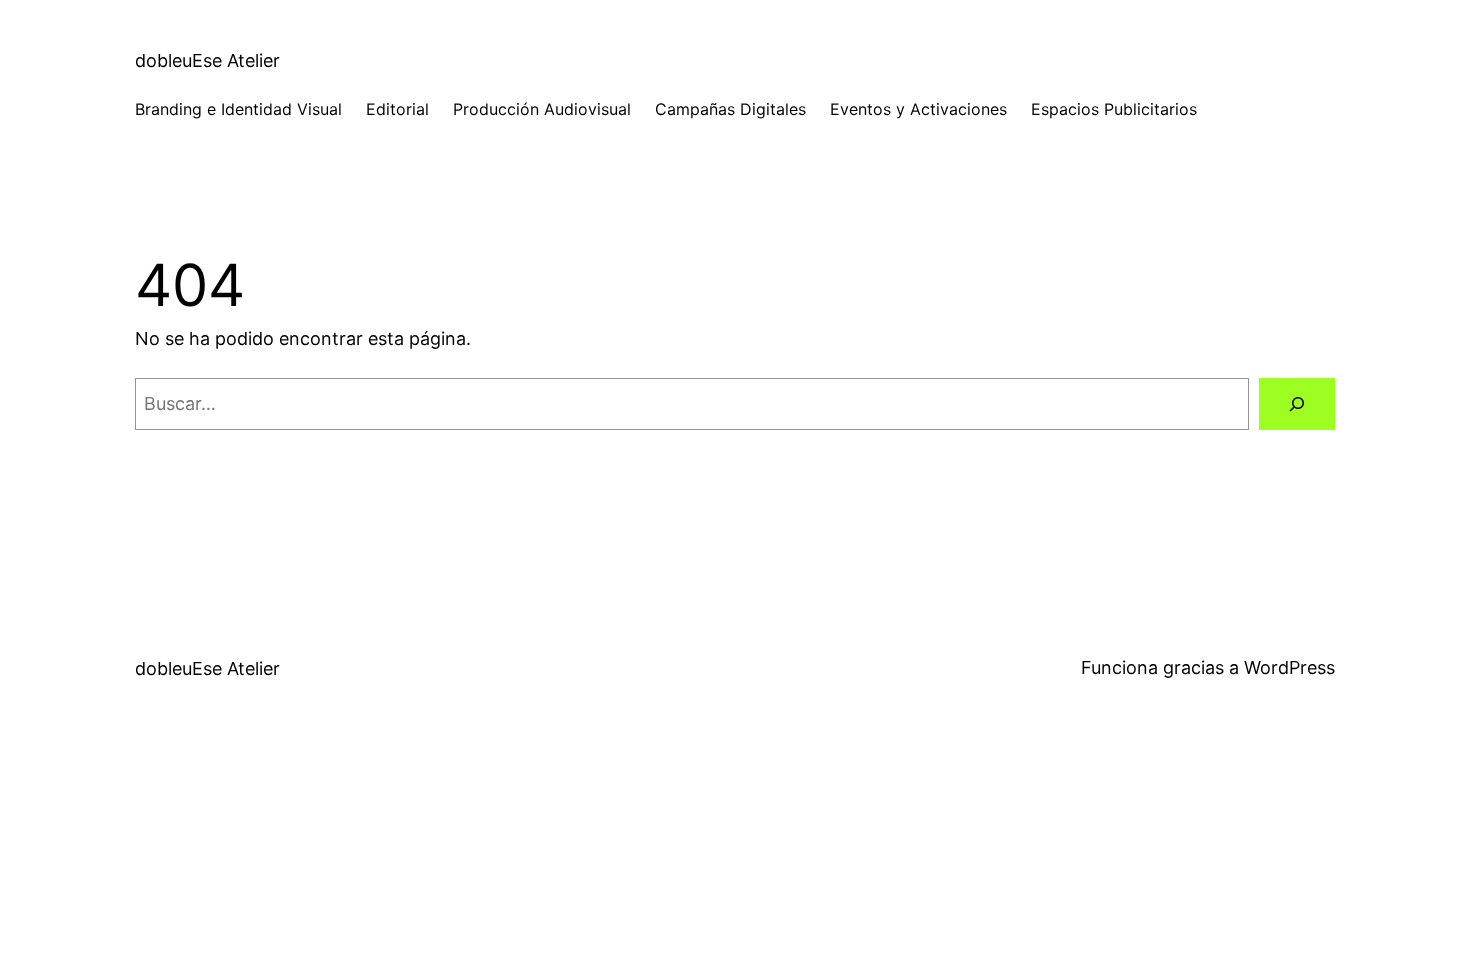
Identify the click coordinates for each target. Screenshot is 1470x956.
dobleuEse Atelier (207, 60)
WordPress (1289, 667)
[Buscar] (1297, 404)
